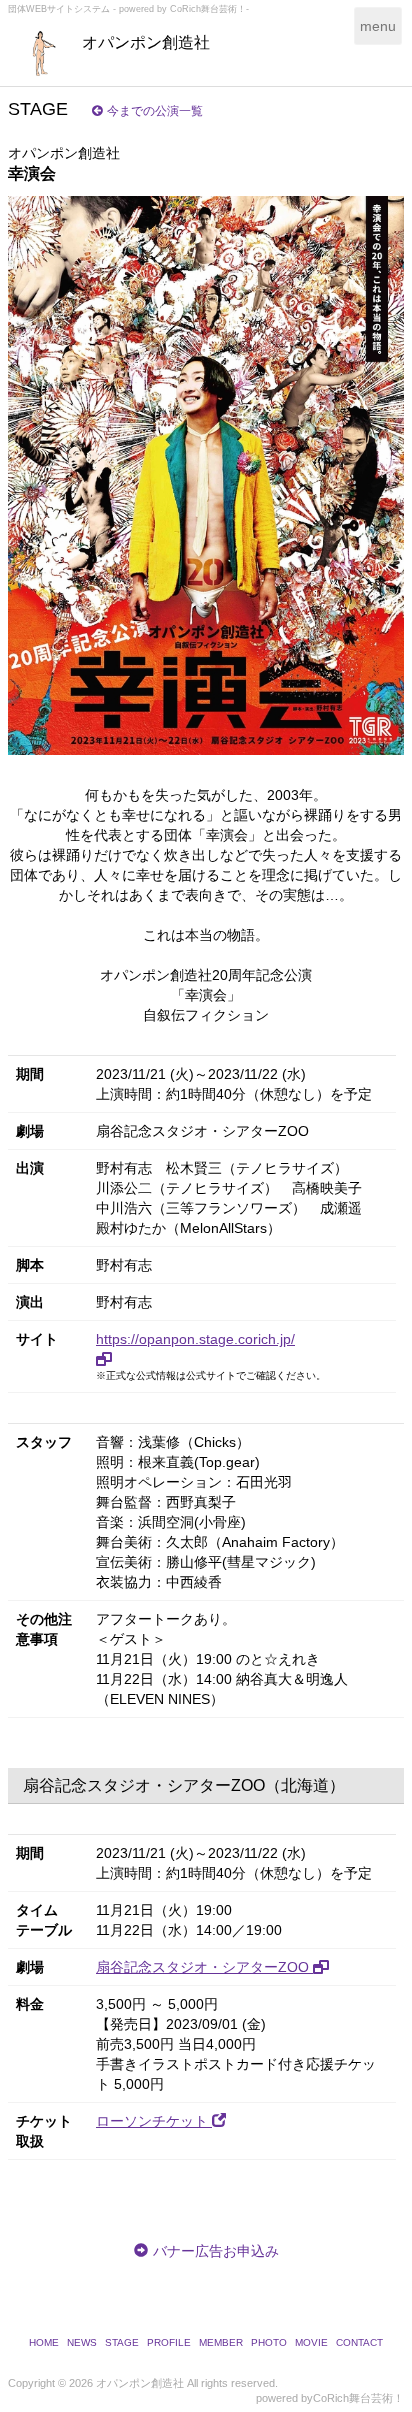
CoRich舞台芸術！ (358, 2398)
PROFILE (169, 2342)
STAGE (122, 2342)
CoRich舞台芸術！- (209, 9)
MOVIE (311, 2342)
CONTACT (359, 2342)
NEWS (82, 2342)
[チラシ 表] (206, 476)
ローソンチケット (154, 2121)
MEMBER (221, 2342)
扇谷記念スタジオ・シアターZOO (204, 1967)
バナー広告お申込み (216, 2251)
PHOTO (269, 2342)
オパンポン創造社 (146, 42)
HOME (44, 2342)
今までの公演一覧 (155, 111)
